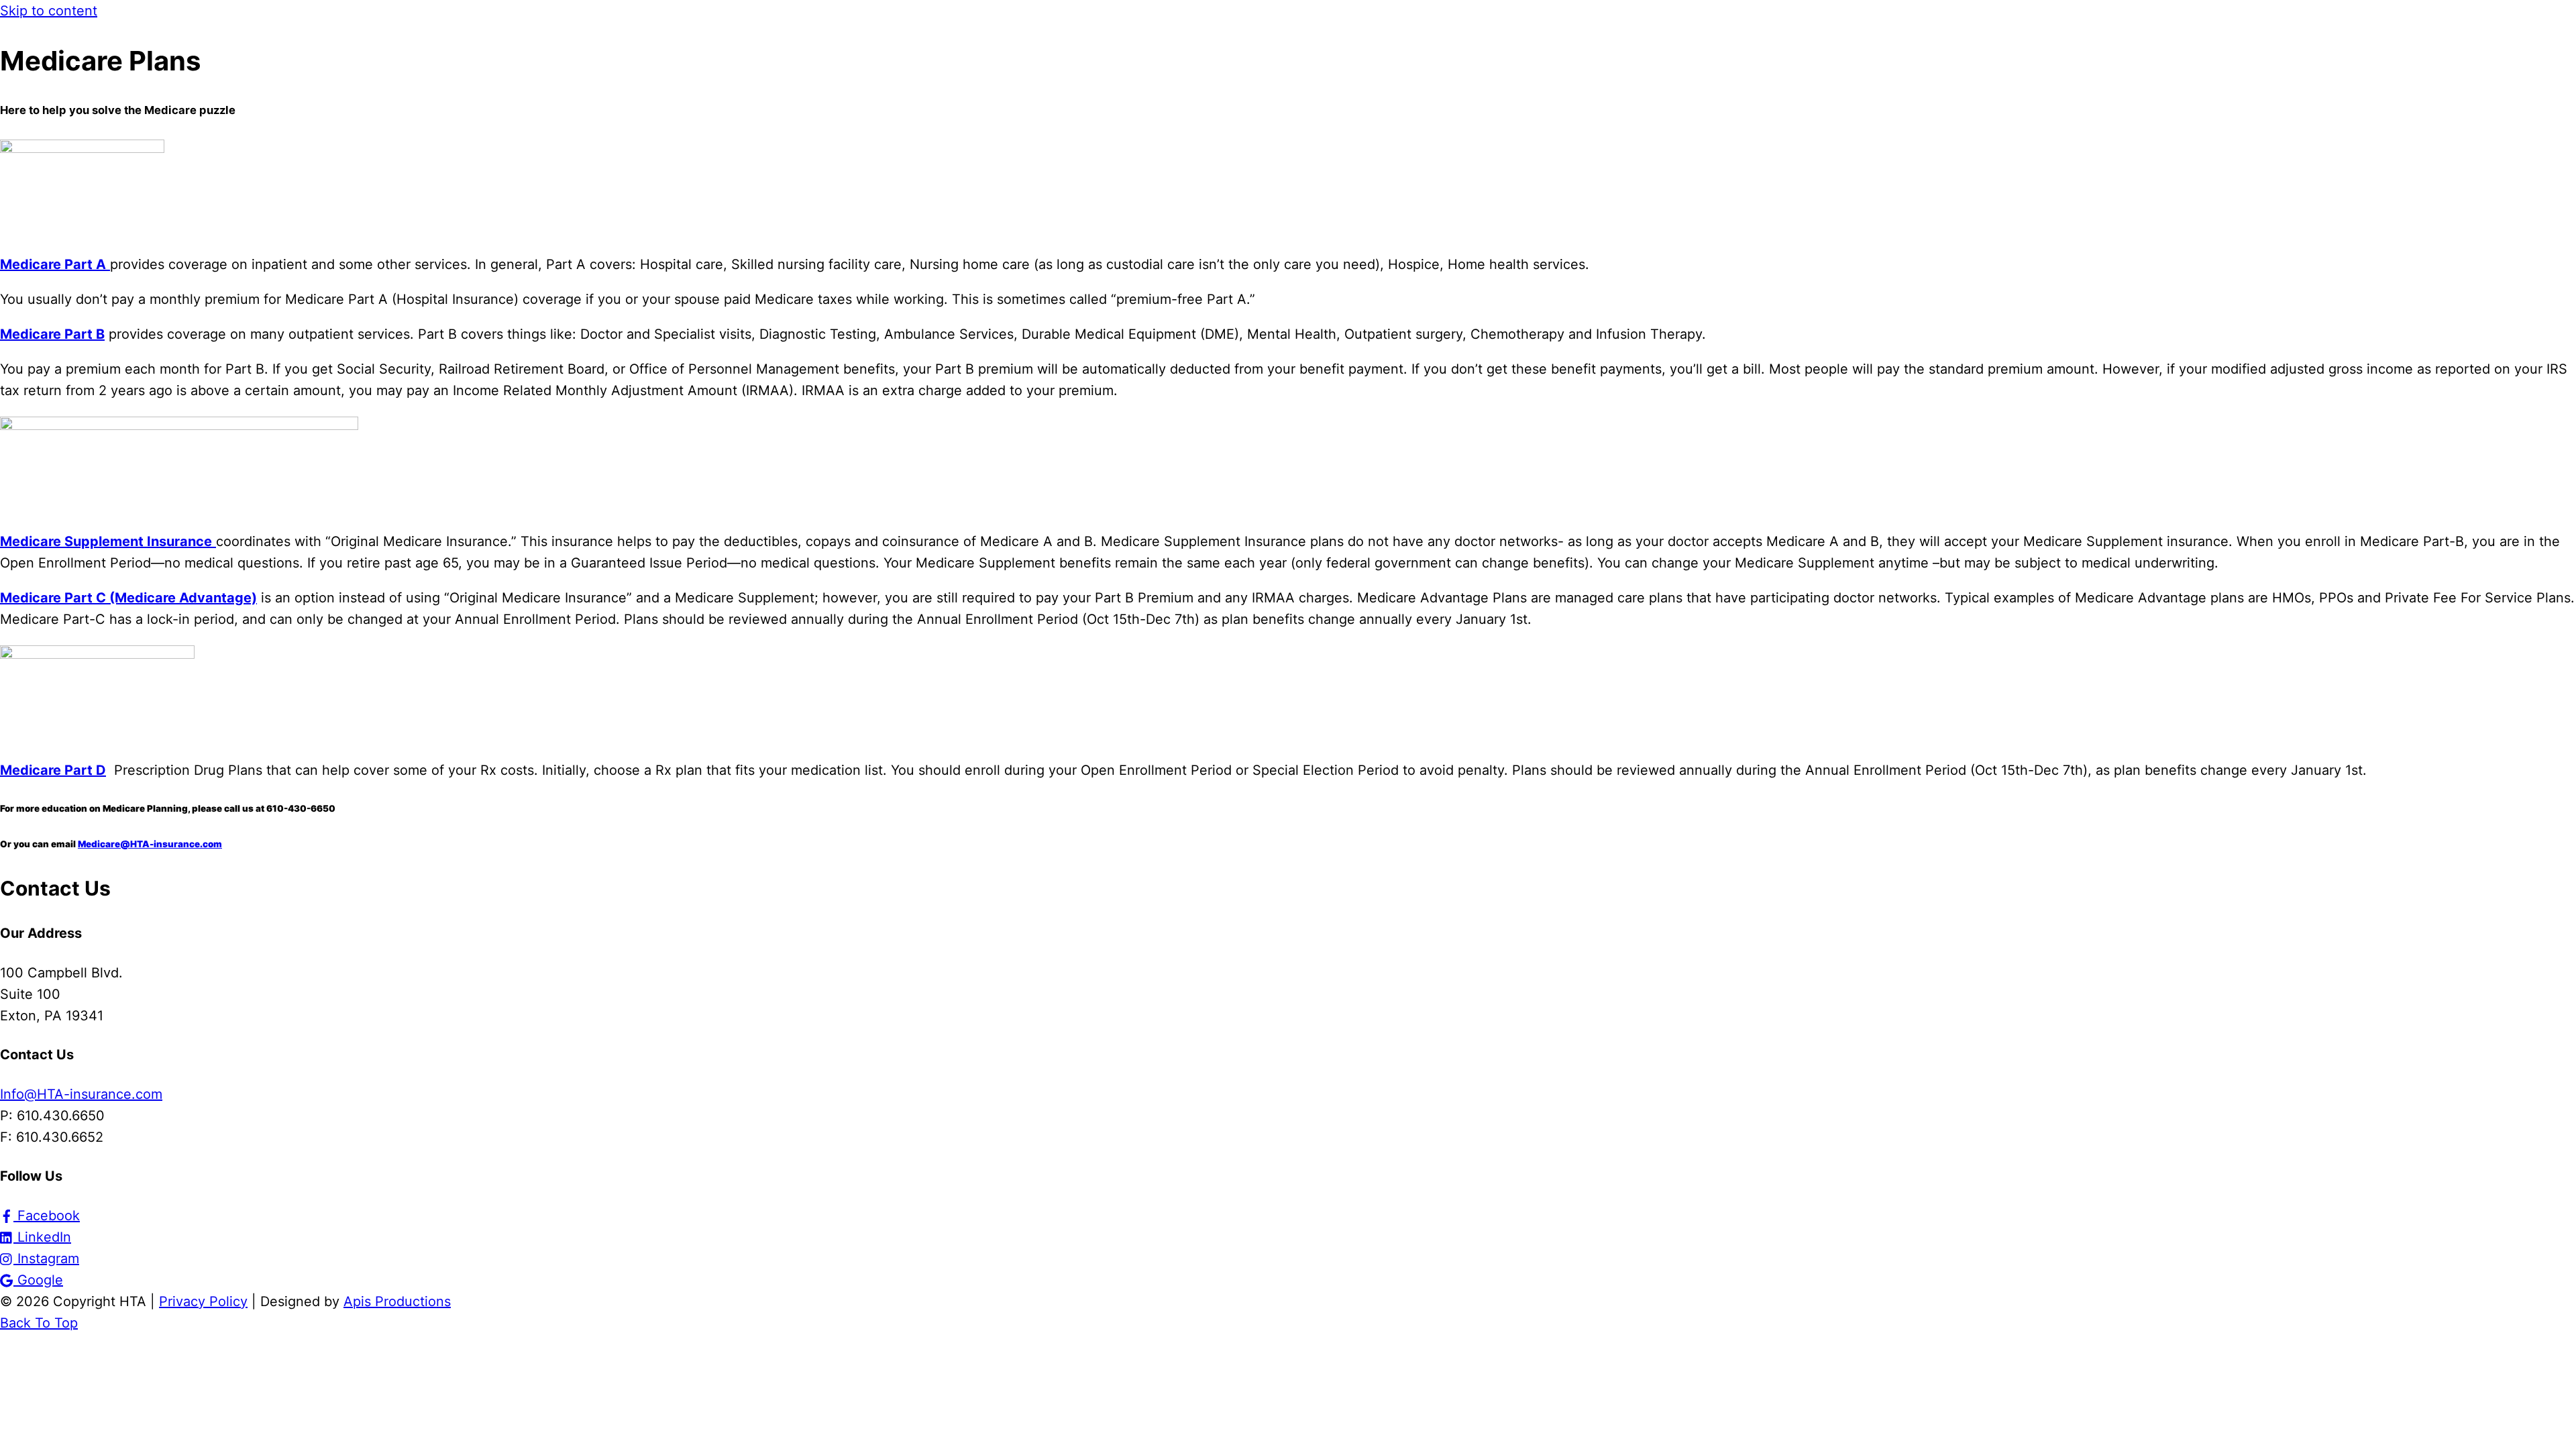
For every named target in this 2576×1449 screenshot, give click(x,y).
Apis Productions (397, 1301)
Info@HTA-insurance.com (81, 1094)
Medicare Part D (53, 770)
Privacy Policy (203, 1301)
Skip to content (49, 11)
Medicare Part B (52, 334)
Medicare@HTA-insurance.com (150, 844)
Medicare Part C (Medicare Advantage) (128, 598)
